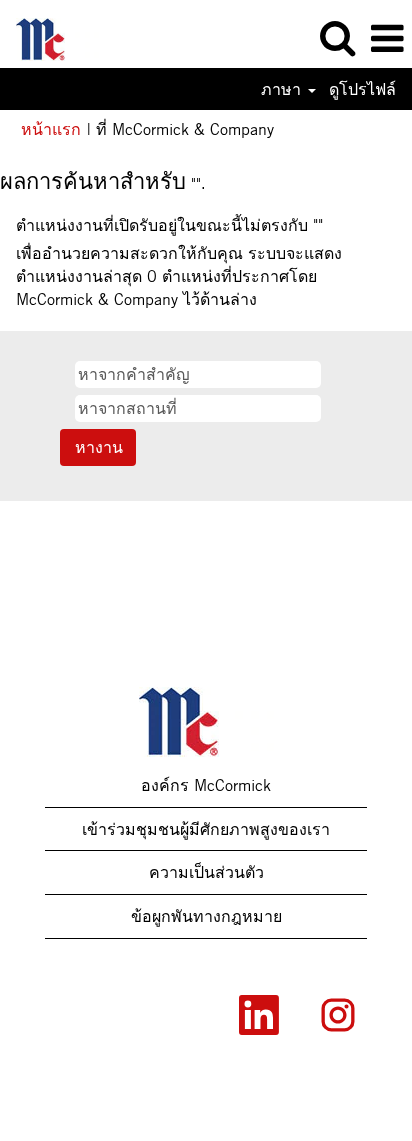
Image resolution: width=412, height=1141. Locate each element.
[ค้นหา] (337, 38)
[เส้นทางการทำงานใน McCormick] (50, 37)
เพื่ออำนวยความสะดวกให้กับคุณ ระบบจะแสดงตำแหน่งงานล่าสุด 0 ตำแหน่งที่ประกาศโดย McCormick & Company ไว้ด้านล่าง (179, 276)
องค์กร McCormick (206, 785)
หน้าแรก (51, 129)
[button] (387, 39)
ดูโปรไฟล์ (362, 89)
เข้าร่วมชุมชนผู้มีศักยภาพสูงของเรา (206, 829)
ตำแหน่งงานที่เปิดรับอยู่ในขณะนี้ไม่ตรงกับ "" (169, 225)
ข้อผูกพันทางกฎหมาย (206, 916)
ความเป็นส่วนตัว (206, 872)
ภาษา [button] (283, 89)
